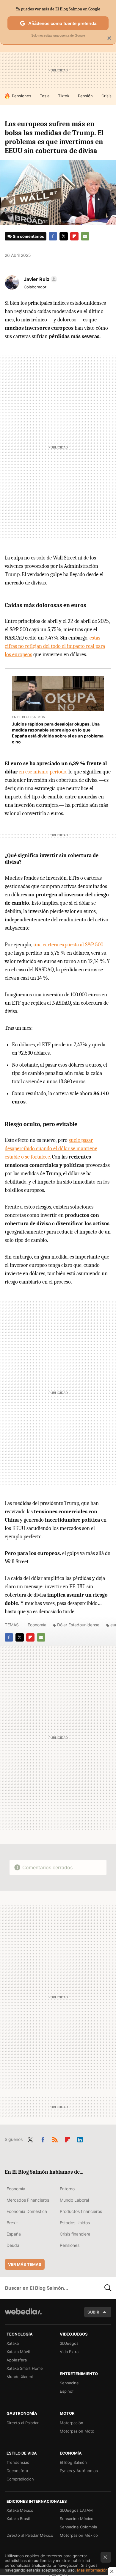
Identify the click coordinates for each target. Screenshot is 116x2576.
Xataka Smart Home (25, 2368)
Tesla (45, 96)
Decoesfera (17, 2471)
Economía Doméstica (27, 2211)
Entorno (67, 2189)
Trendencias (18, 2462)
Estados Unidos (75, 2223)
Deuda (13, 2245)
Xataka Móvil (18, 2352)
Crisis (106, 96)
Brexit (12, 2223)
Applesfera (17, 2360)
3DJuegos (69, 2343)
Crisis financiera (75, 2234)
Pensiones (22, 96)
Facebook (53, 236)
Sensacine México (77, 2519)
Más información (92, 2570)
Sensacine (69, 2383)
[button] (40, 279)
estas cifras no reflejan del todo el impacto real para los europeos (55, 646)
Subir (93, 2312)
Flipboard (74, 236)
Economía (37, 1625)
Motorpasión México (79, 2535)
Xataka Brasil (18, 2519)
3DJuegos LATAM (76, 2510)
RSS (55, 2139)
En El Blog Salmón (29, 717)
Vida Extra (69, 2352)
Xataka (13, 2343)
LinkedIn (80, 2139)
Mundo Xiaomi (20, 2377)
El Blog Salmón (73, 2462)
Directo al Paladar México (30, 2535)
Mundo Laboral (74, 2200)
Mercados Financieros (28, 2200)
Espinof (67, 2391)
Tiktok (64, 96)
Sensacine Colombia (78, 2527)
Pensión (85, 96)
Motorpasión (72, 2423)
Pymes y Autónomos (79, 2471)
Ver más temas (25, 2264)
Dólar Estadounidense (78, 1625)
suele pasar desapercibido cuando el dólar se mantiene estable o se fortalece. (51, 1149)
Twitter (64, 236)
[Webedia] (23, 2315)
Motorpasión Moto (77, 2431)
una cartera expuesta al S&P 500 (68, 945)
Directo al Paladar (23, 2423)
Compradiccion (20, 2479)
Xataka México (20, 2510)
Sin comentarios (28, 236)
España (14, 2234)
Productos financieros (81, 2211)
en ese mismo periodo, (43, 772)
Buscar (108, 2288)
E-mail (85, 236)
